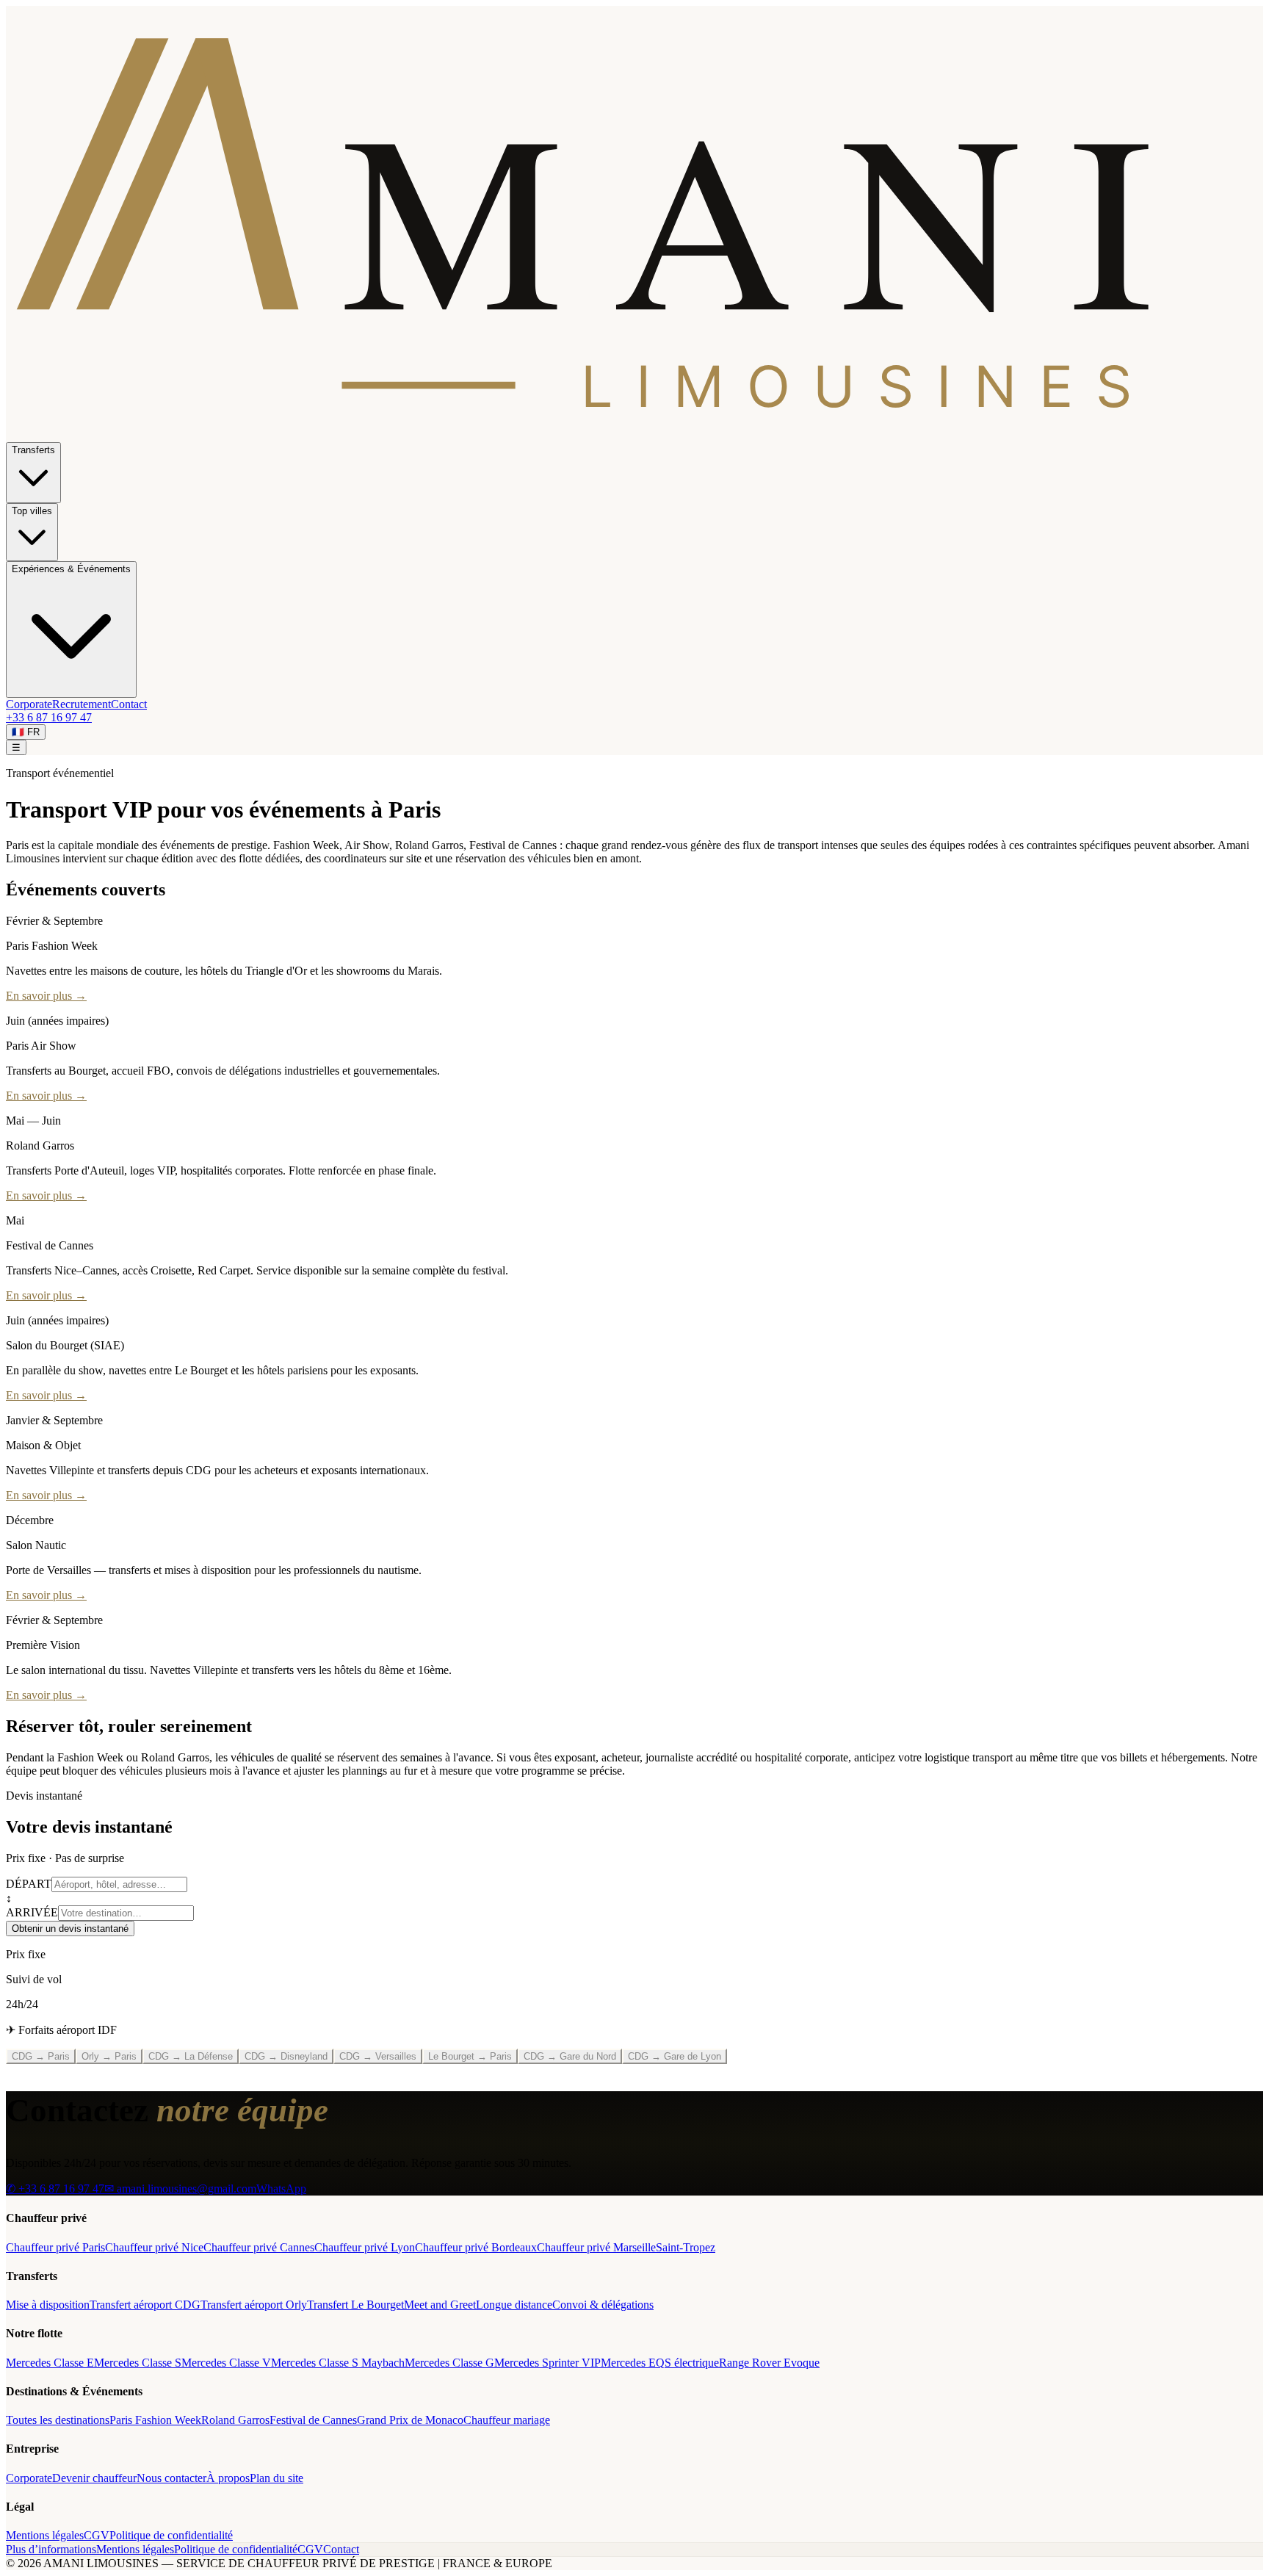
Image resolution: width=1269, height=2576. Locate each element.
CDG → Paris (41, 2056)
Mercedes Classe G (449, 2363)
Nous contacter (171, 2478)
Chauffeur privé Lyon (365, 2247)
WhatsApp (281, 2189)
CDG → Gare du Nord (570, 2056)
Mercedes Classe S (138, 2363)
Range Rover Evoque (769, 2363)
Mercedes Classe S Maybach (338, 2363)
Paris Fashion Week (155, 2420)
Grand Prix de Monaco (410, 2420)
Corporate (29, 704)
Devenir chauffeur (94, 2478)
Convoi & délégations (603, 2305)
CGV (97, 2535)
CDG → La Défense (191, 2056)
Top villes (32, 511)
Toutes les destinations (58, 2420)
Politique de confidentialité (171, 2535)
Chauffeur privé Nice (154, 2247)
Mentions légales (45, 2535)
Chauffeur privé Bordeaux (476, 2247)
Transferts (33, 450)
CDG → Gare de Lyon (675, 2056)
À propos (228, 2478)
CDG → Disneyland (286, 2056)
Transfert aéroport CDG (145, 2305)
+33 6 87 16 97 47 (49, 717)
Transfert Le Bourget (355, 2305)
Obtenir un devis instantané (70, 1929)
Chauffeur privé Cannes (259, 2247)
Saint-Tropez (686, 2247)
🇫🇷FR (26, 732)
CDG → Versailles (378, 2056)
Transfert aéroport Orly (254, 2305)
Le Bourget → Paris (470, 2056)
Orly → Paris (109, 2056)
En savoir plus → (46, 996)
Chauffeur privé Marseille (596, 2247)
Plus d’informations (51, 2549)
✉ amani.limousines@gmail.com (180, 2189)
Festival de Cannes (313, 2420)
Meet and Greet (440, 2305)
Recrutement (82, 704)
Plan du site (276, 2478)
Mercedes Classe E (50, 2363)
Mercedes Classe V (226, 2363)
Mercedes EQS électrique (660, 2363)
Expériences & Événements (71, 569)
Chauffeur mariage (507, 2420)
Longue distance (514, 2305)
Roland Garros (235, 2420)
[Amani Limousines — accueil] (634, 435)
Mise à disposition (48, 2305)
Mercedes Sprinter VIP (547, 2363)
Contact (129, 704)
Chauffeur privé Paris (55, 2247)
